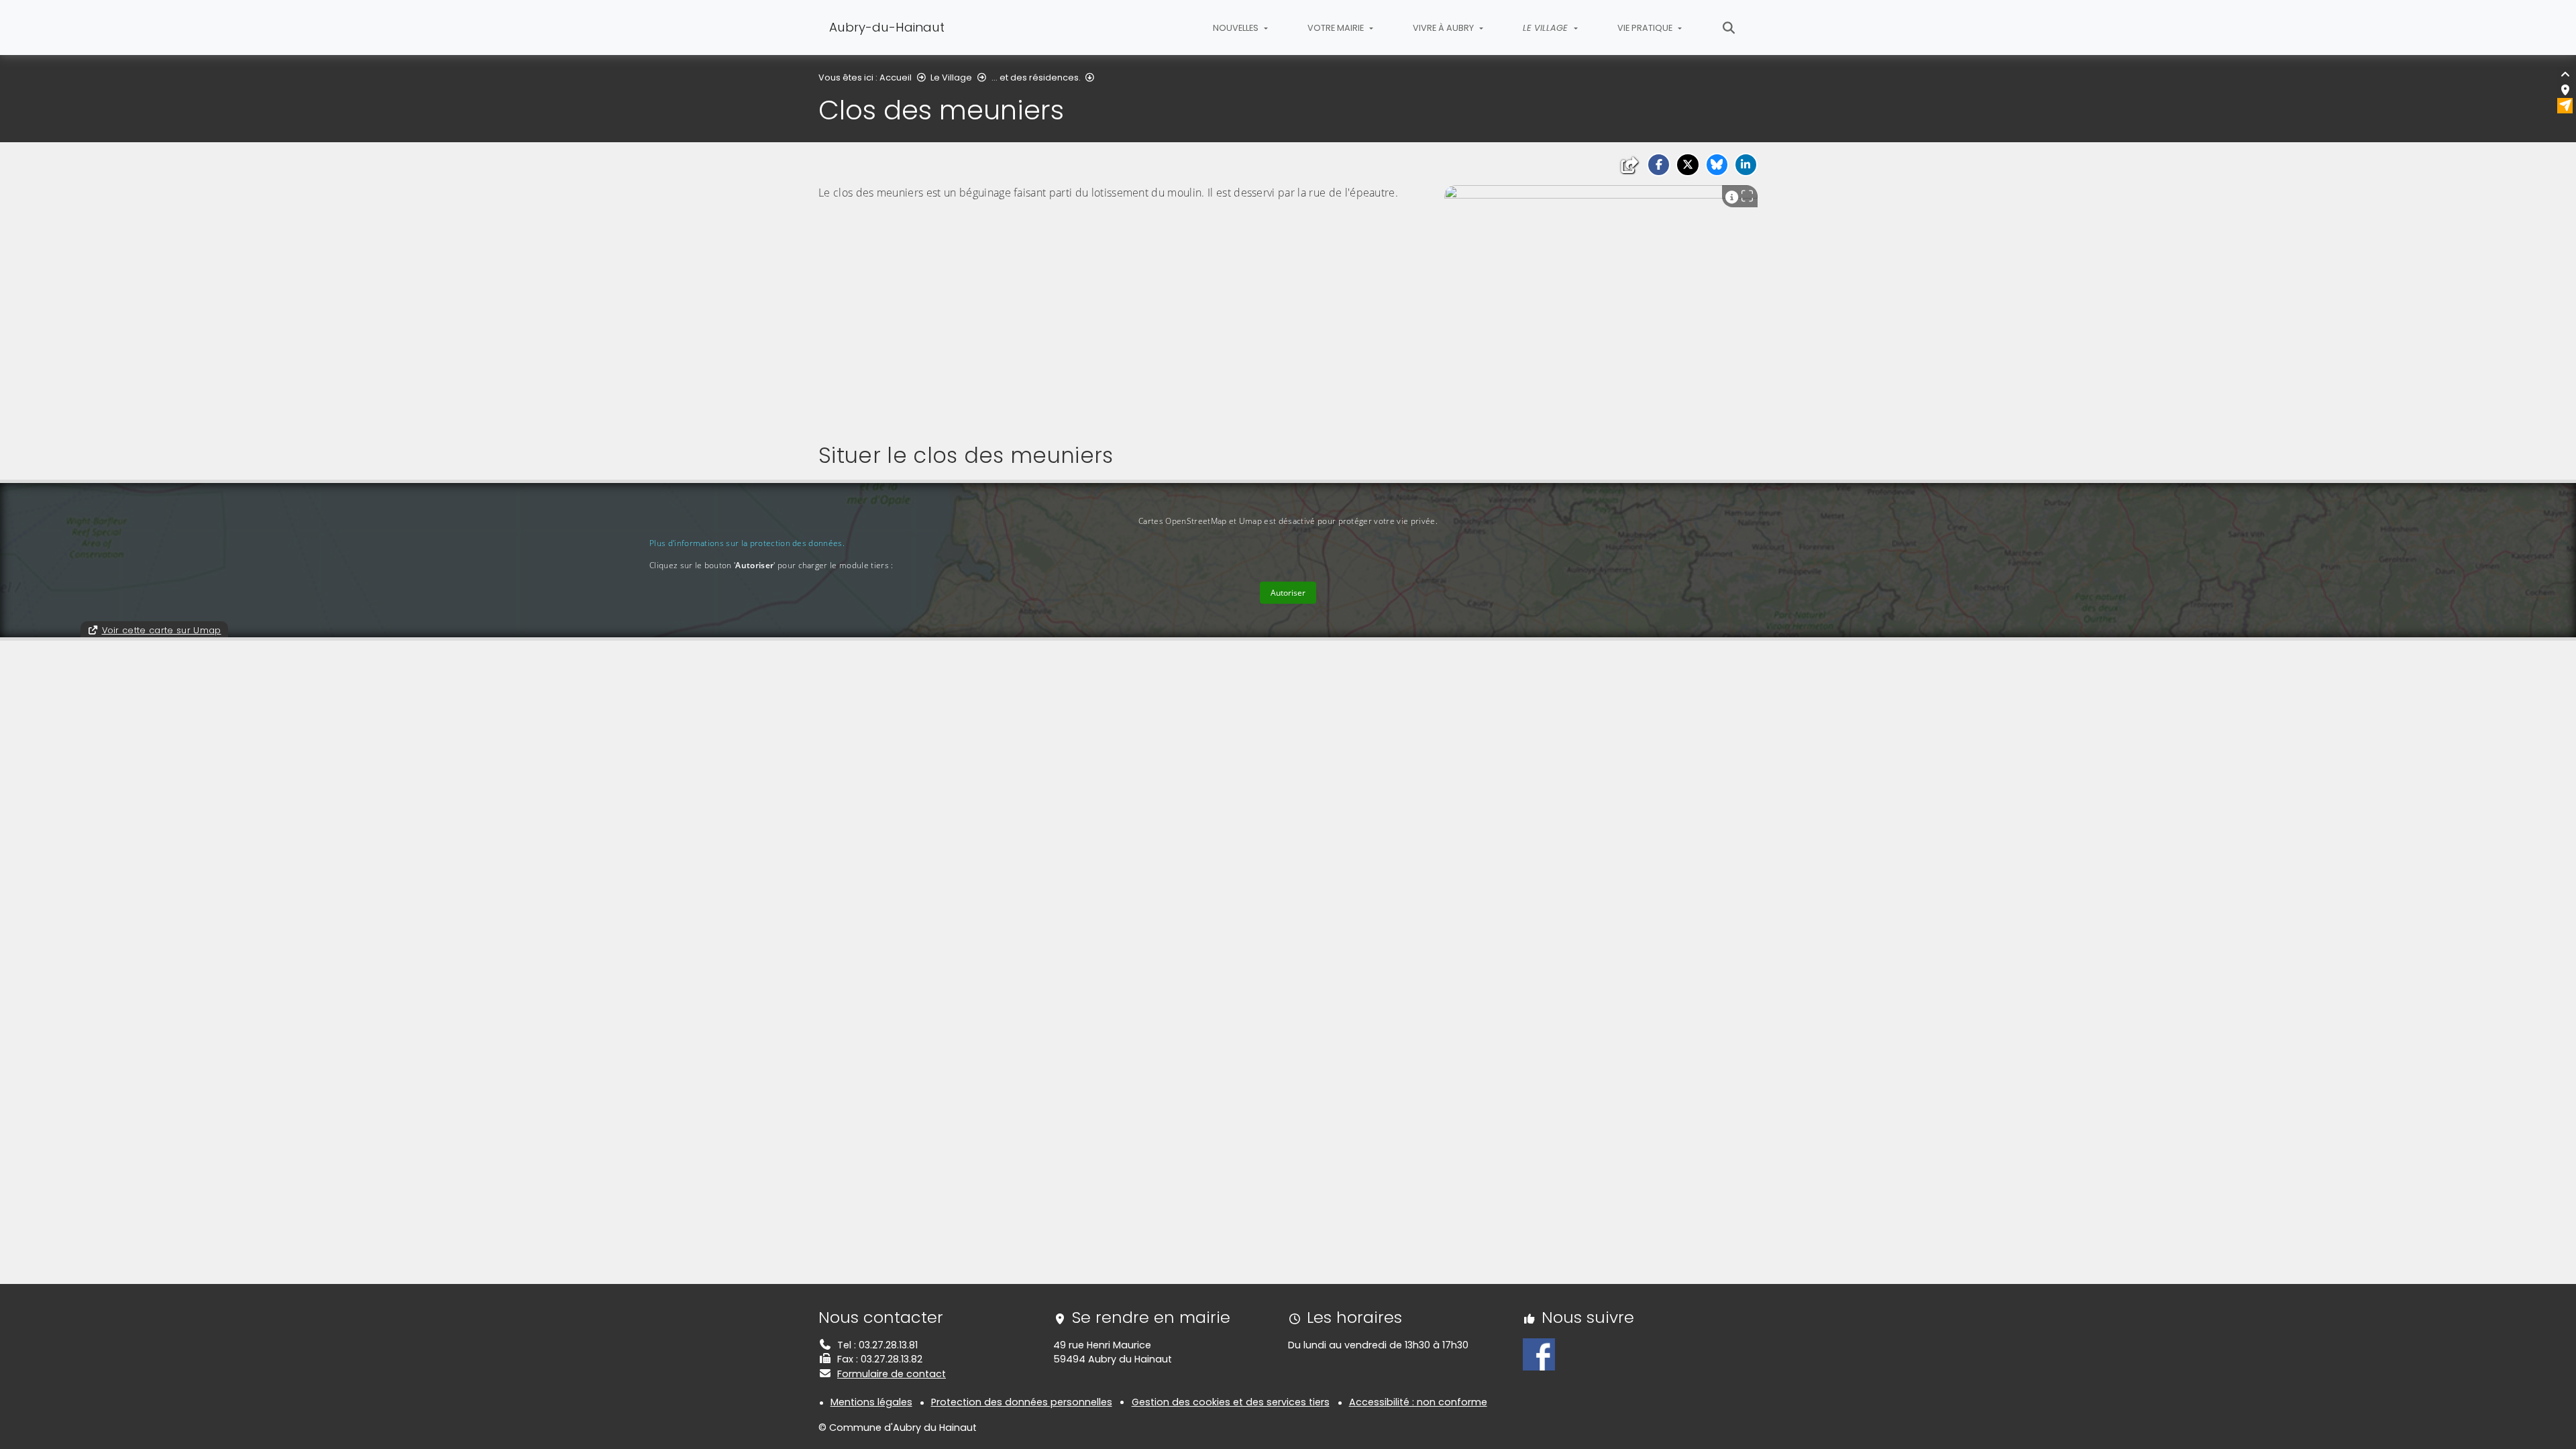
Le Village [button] (1547, 28)
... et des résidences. (1036, 77)
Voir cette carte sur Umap (162, 630)
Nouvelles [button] (1237, 28)
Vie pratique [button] (1646, 28)
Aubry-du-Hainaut (887, 27)
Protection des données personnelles (1022, 1402)
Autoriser (1288, 593)
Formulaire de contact (892, 1374)
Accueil (896, 77)
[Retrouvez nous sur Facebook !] (1539, 1354)
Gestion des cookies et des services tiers (1231, 1402)
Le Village (951, 77)
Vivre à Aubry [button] (1444, 28)
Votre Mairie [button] (1337, 28)
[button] (1659, 165)
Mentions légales (871, 1402)
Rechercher (1729, 28)
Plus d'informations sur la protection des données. (747, 543)
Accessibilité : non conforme (1418, 1402)
